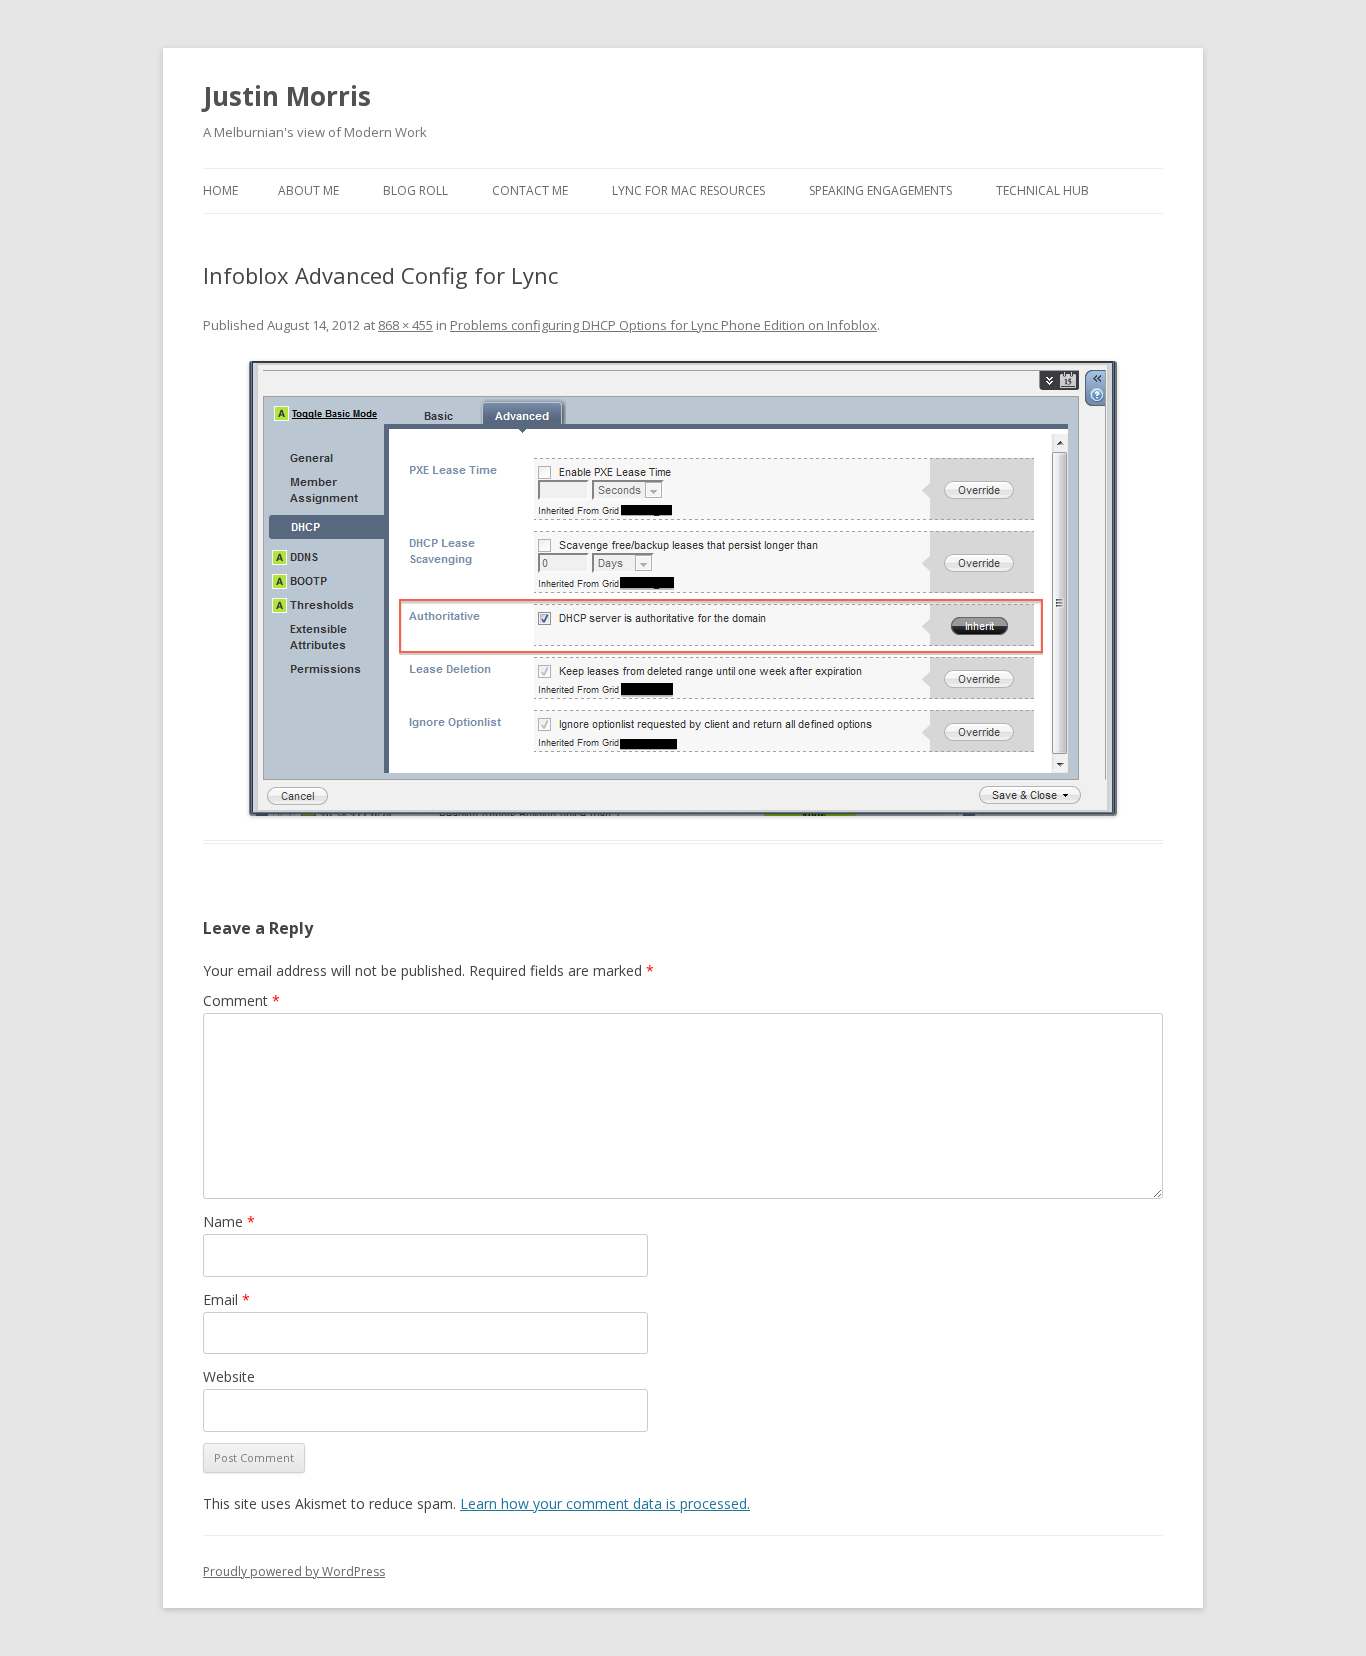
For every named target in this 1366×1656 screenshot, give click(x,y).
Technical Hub (1042, 190)
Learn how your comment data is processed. (605, 1503)
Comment (241, 1000)
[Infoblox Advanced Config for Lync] (683, 588)
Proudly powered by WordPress (294, 1571)
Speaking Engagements (880, 190)
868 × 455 (405, 325)
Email (226, 1299)
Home (220, 190)
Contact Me (530, 190)
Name (229, 1221)
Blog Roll (415, 190)
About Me (308, 190)
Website (229, 1376)
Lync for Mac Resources (688, 190)
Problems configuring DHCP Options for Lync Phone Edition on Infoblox (663, 325)
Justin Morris (287, 96)
